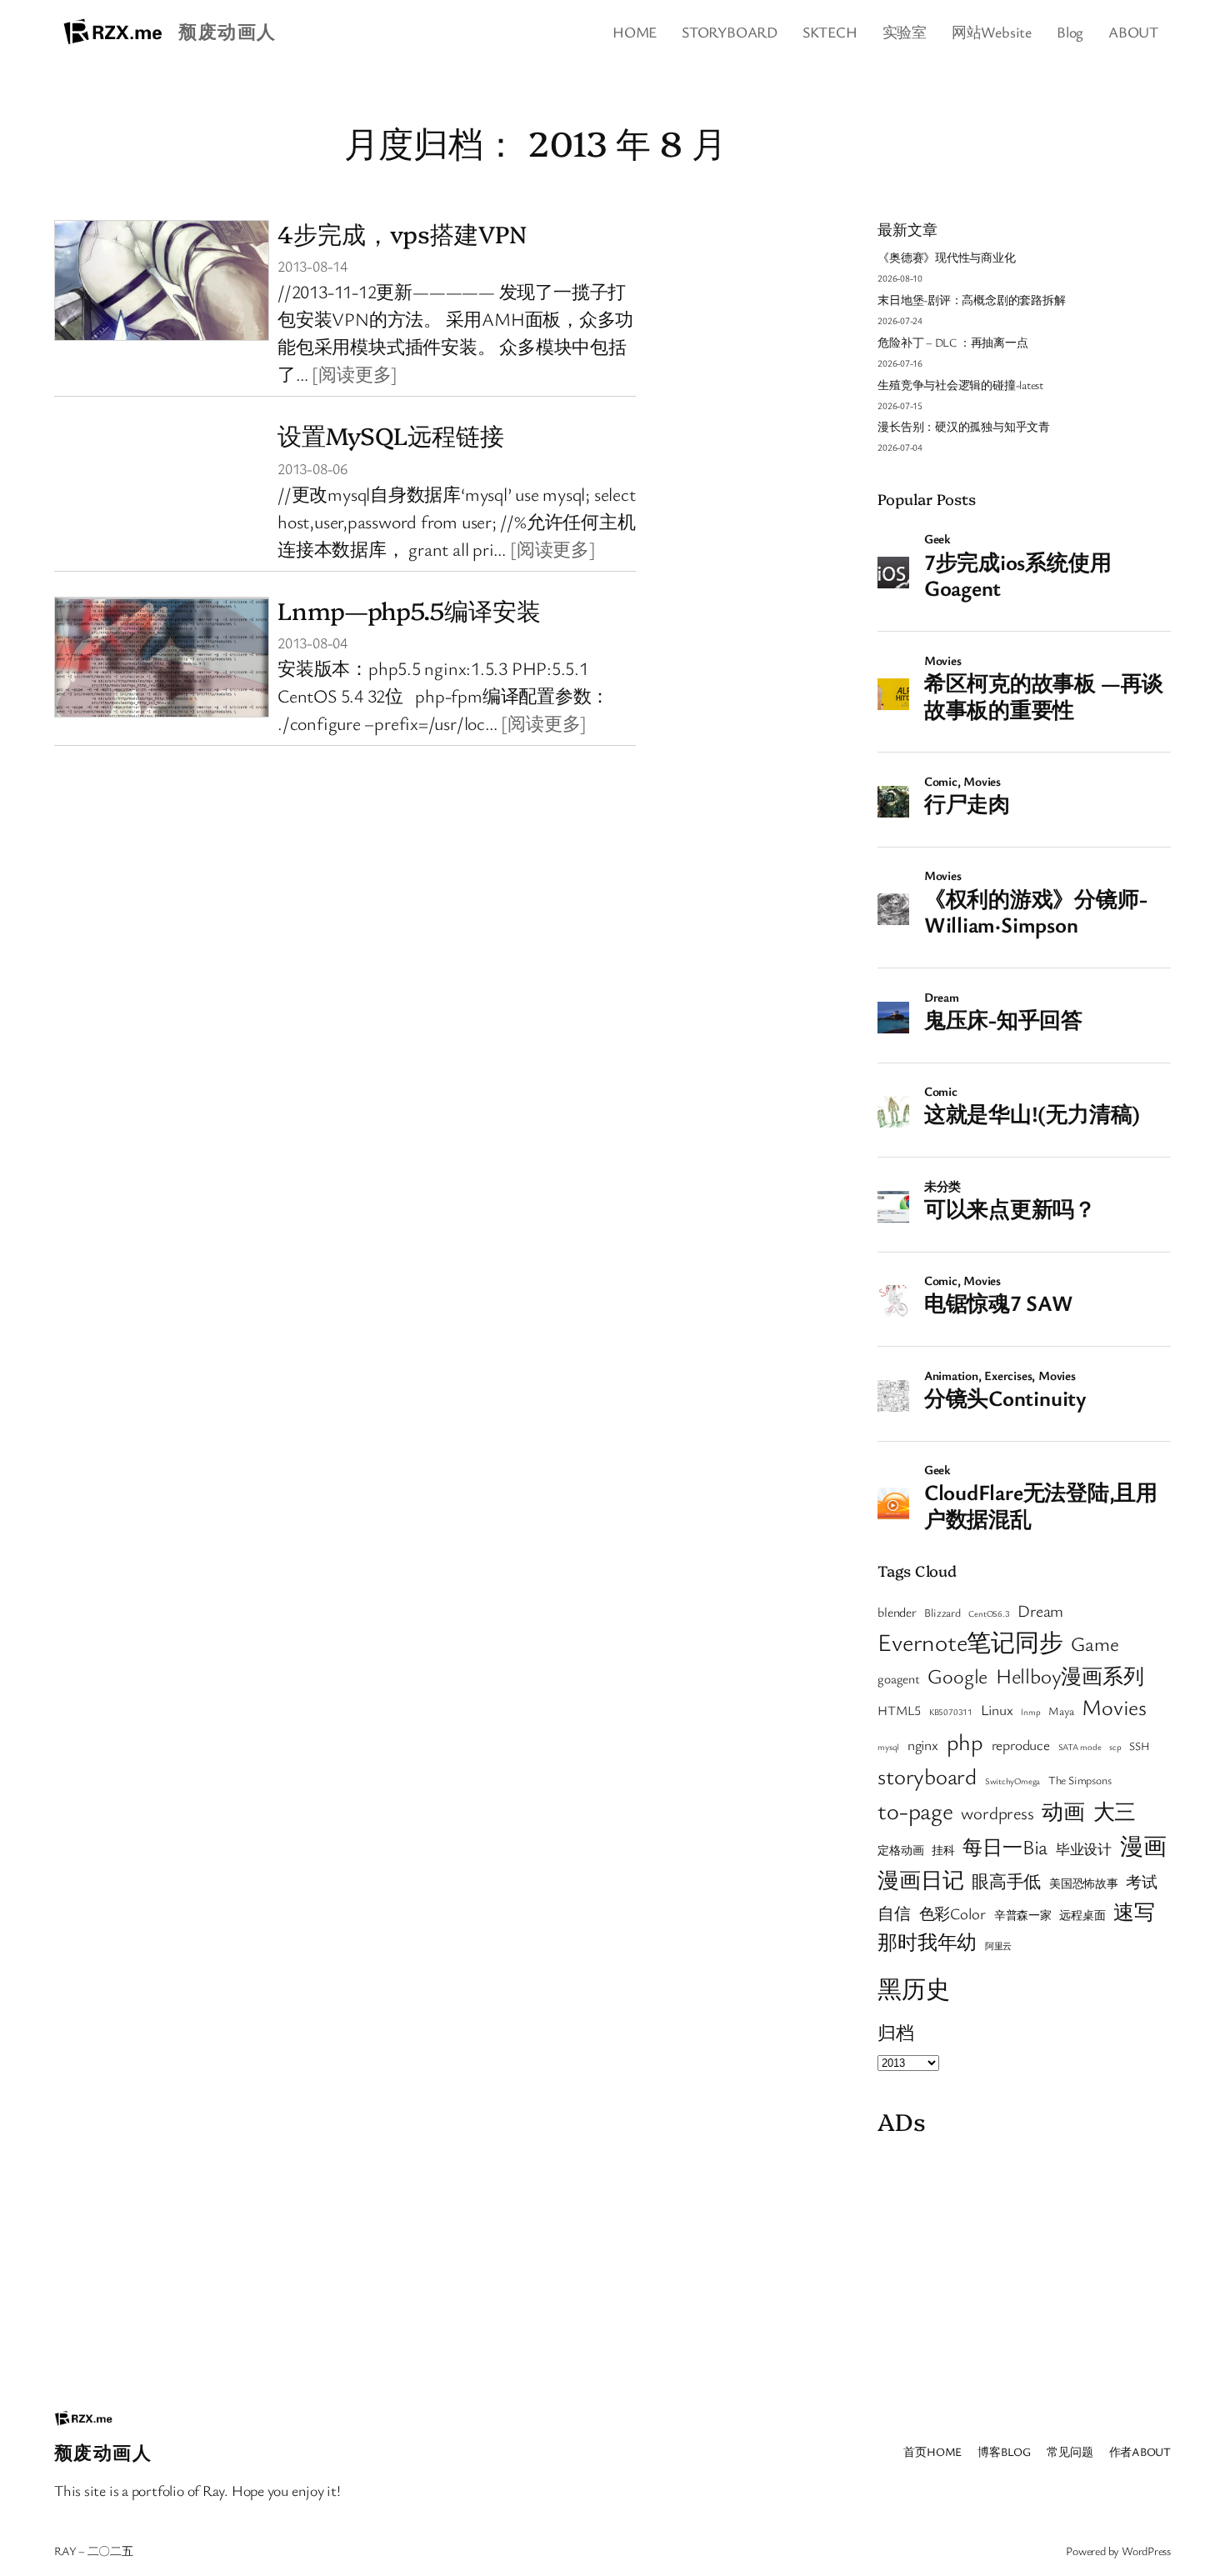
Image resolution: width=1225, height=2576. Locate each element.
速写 (1134, 1911)
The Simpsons (1080, 1780)
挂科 (943, 1850)
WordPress (1146, 2551)
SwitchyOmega (1012, 1781)
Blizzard (942, 1613)
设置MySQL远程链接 (391, 435)
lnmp (1030, 1712)
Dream (1040, 1611)
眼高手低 (1006, 1881)
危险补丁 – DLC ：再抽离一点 (952, 342)
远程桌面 (1082, 1915)
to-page (915, 1810)
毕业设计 (1084, 1849)
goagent (898, 1678)
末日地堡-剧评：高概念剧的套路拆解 (971, 300)
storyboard (927, 1776)
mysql (888, 1747)
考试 (1142, 1881)
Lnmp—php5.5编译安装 (409, 610)
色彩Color (952, 1913)
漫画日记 (920, 1879)
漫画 (1143, 1846)
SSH (1139, 1746)
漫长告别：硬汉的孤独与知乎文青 (964, 426)
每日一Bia (1005, 1846)
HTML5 (899, 1710)
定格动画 (900, 1850)
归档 (896, 2032)
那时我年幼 (927, 1941)
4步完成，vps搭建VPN (402, 233)
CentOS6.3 (989, 1613)
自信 (894, 1913)
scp (1115, 1747)
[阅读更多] (355, 374)
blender (897, 1612)
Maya (1061, 1711)
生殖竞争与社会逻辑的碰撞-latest (960, 385)
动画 (1063, 1811)
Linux (997, 1710)
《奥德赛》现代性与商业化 (946, 257)
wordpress (997, 1813)
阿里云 (998, 1946)
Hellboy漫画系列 (1070, 1676)
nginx (923, 1745)
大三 (1115, 1811)
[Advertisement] (1024, 2261)
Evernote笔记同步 (970, 1641)
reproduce (1021, 1745)
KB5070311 (951, 1712)
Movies (1114, 1707)
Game (1095, 1643)
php (965, 1741)
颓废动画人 (227, 31)
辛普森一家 (1023, 1915)
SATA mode (1080, 1747)
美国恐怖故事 (1084, 1883)
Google (957, 1676)
